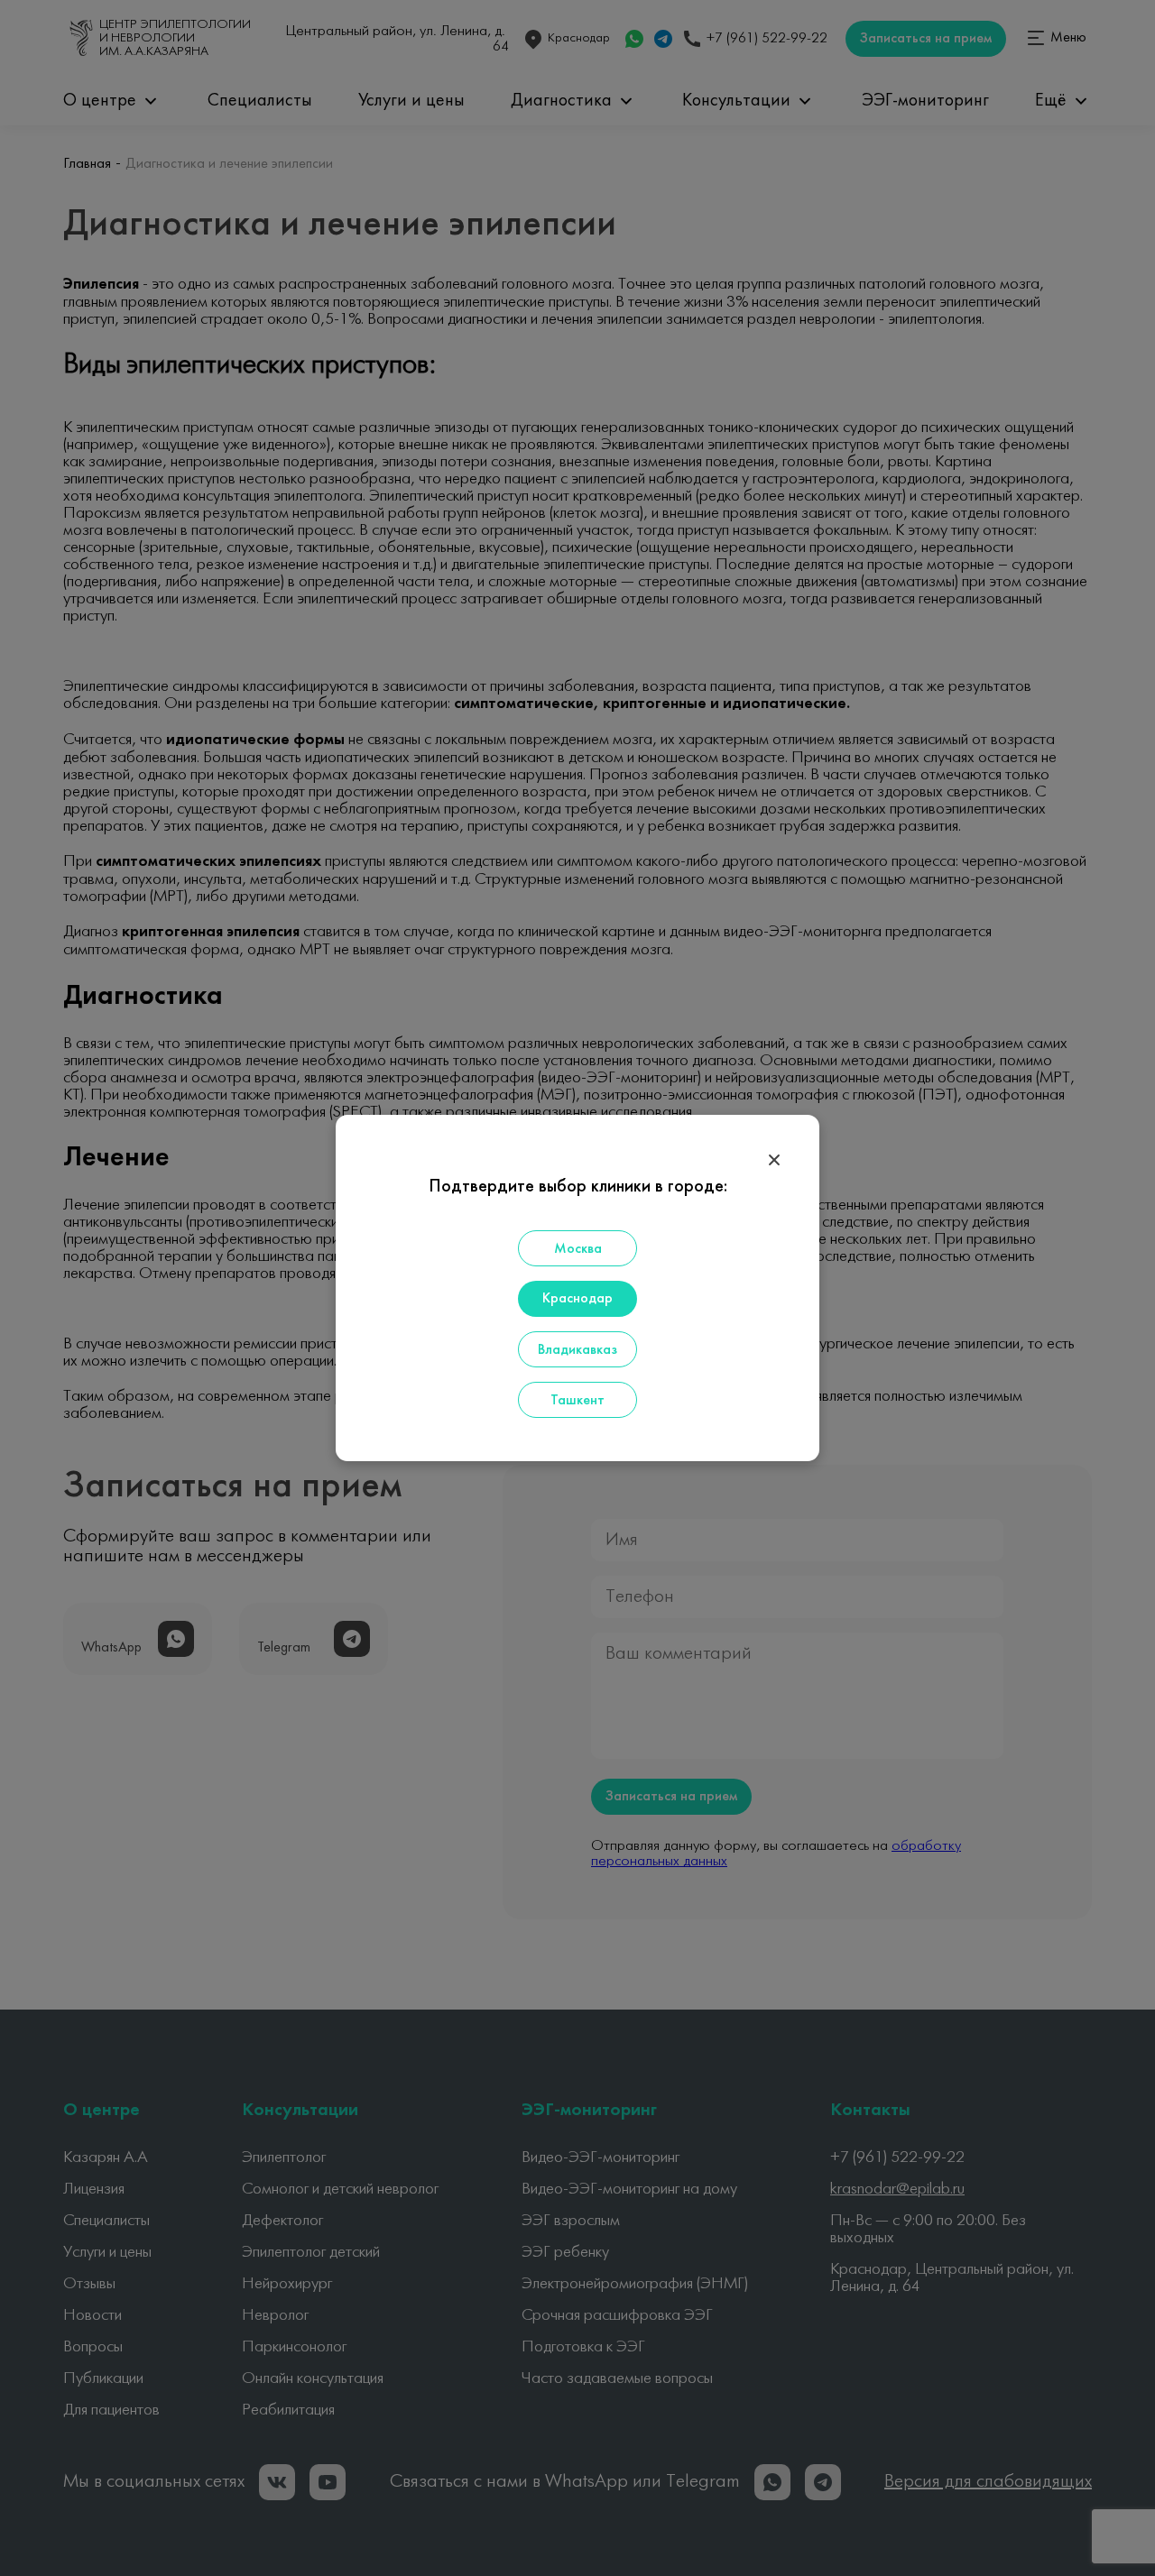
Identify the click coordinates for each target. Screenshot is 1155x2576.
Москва (578, 1249)
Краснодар (577, 1299)
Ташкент (577, 1401)
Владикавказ (577, 1350)
